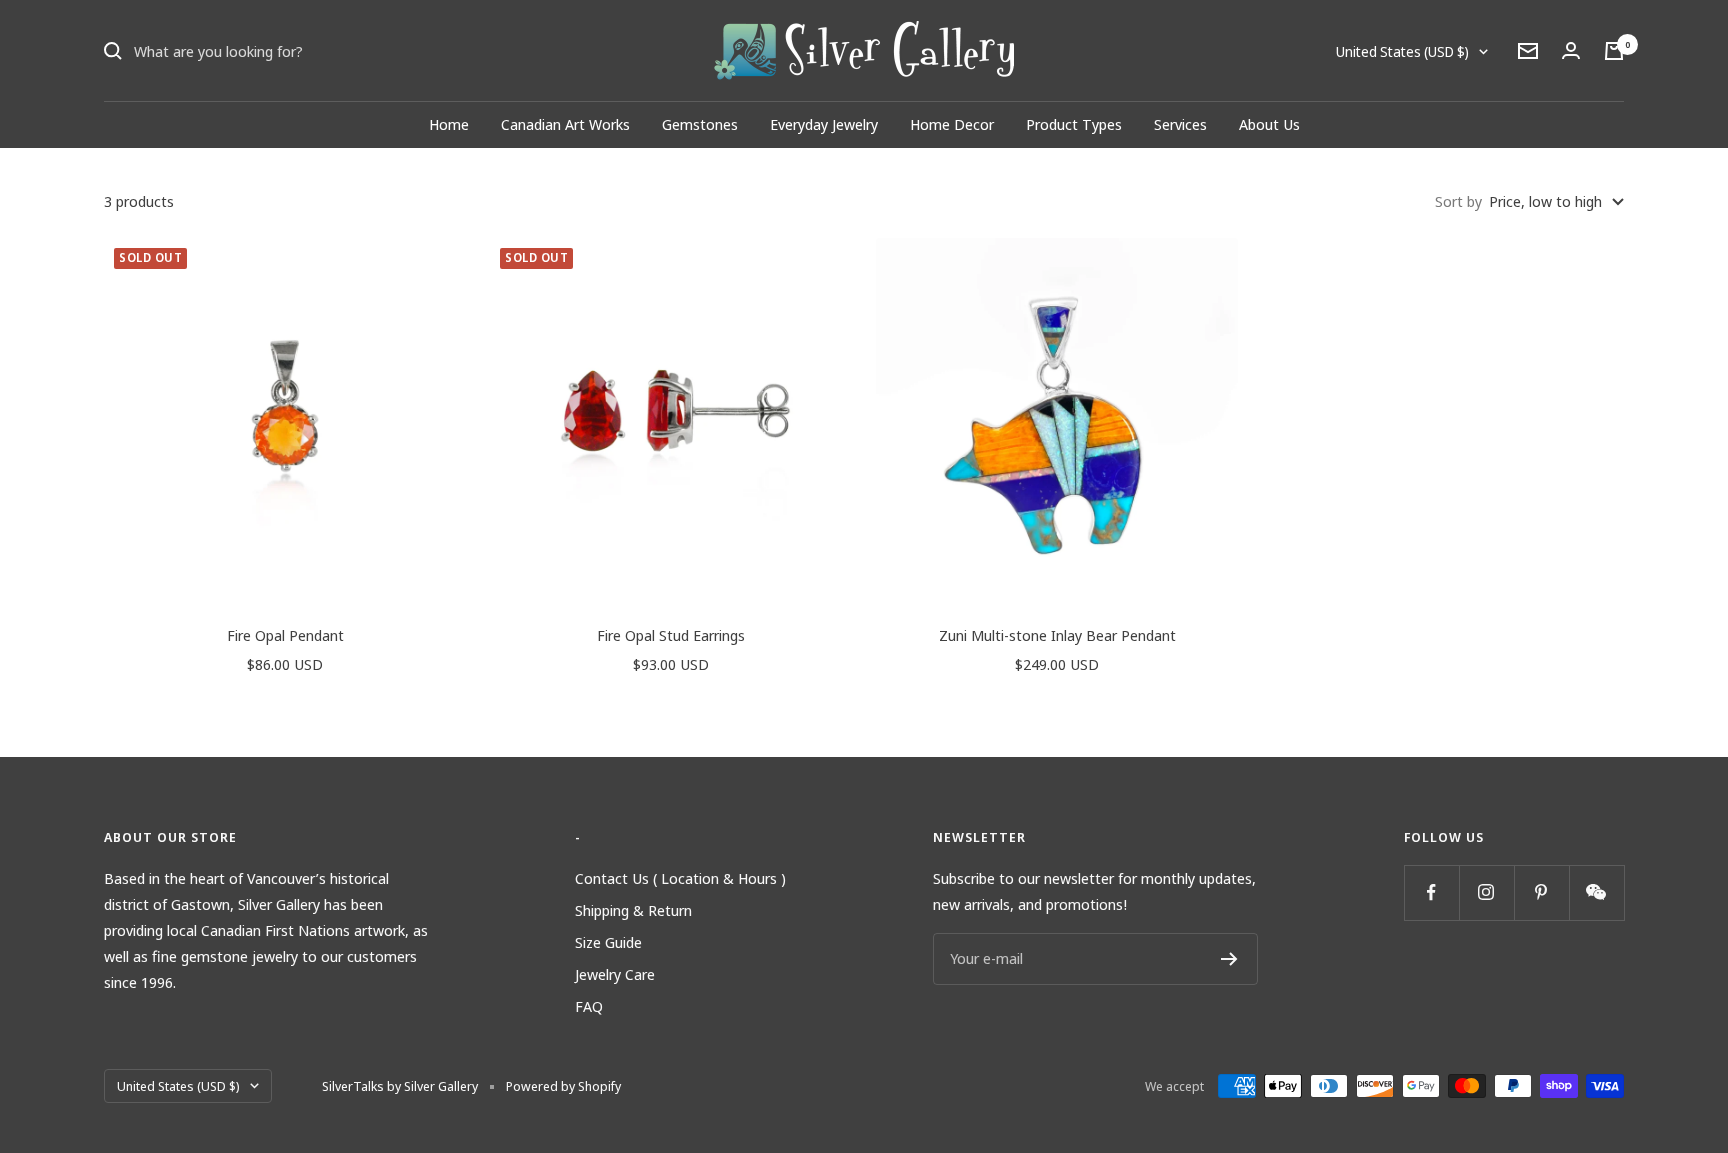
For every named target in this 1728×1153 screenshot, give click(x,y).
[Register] (1229, 959)
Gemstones (700, 124)
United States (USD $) (1402, 51)
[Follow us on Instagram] (1486, 892)
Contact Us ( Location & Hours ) (680, 878)
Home (449, 124)
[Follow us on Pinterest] (1541, 892)
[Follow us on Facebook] (1431, 892)
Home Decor (952, 124)
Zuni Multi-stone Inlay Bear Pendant (1057, 635)
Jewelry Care (615, 974)
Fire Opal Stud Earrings (671, 635)
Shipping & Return (633, 910)
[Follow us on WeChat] (1596, 892)
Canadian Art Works (565, 124)
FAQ (589, 1006)
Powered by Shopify (563, 1086)
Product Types (1074, 124)
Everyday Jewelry (824, 124)
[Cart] (1614, 51)
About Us (1269, 124)
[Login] (1571, 50)
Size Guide (608, 942)
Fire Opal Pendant (285, 635)
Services (1180, 124)
